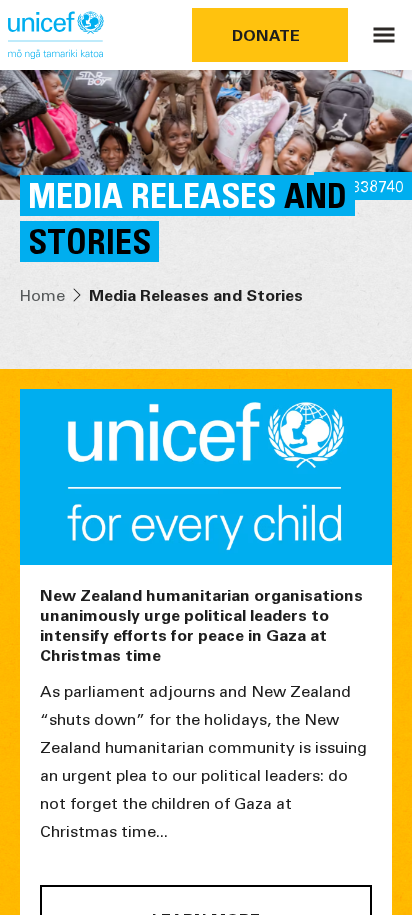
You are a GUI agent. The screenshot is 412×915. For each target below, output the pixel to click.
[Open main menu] (384, 35)
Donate (266, 34)
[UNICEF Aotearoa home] (56, 35)
